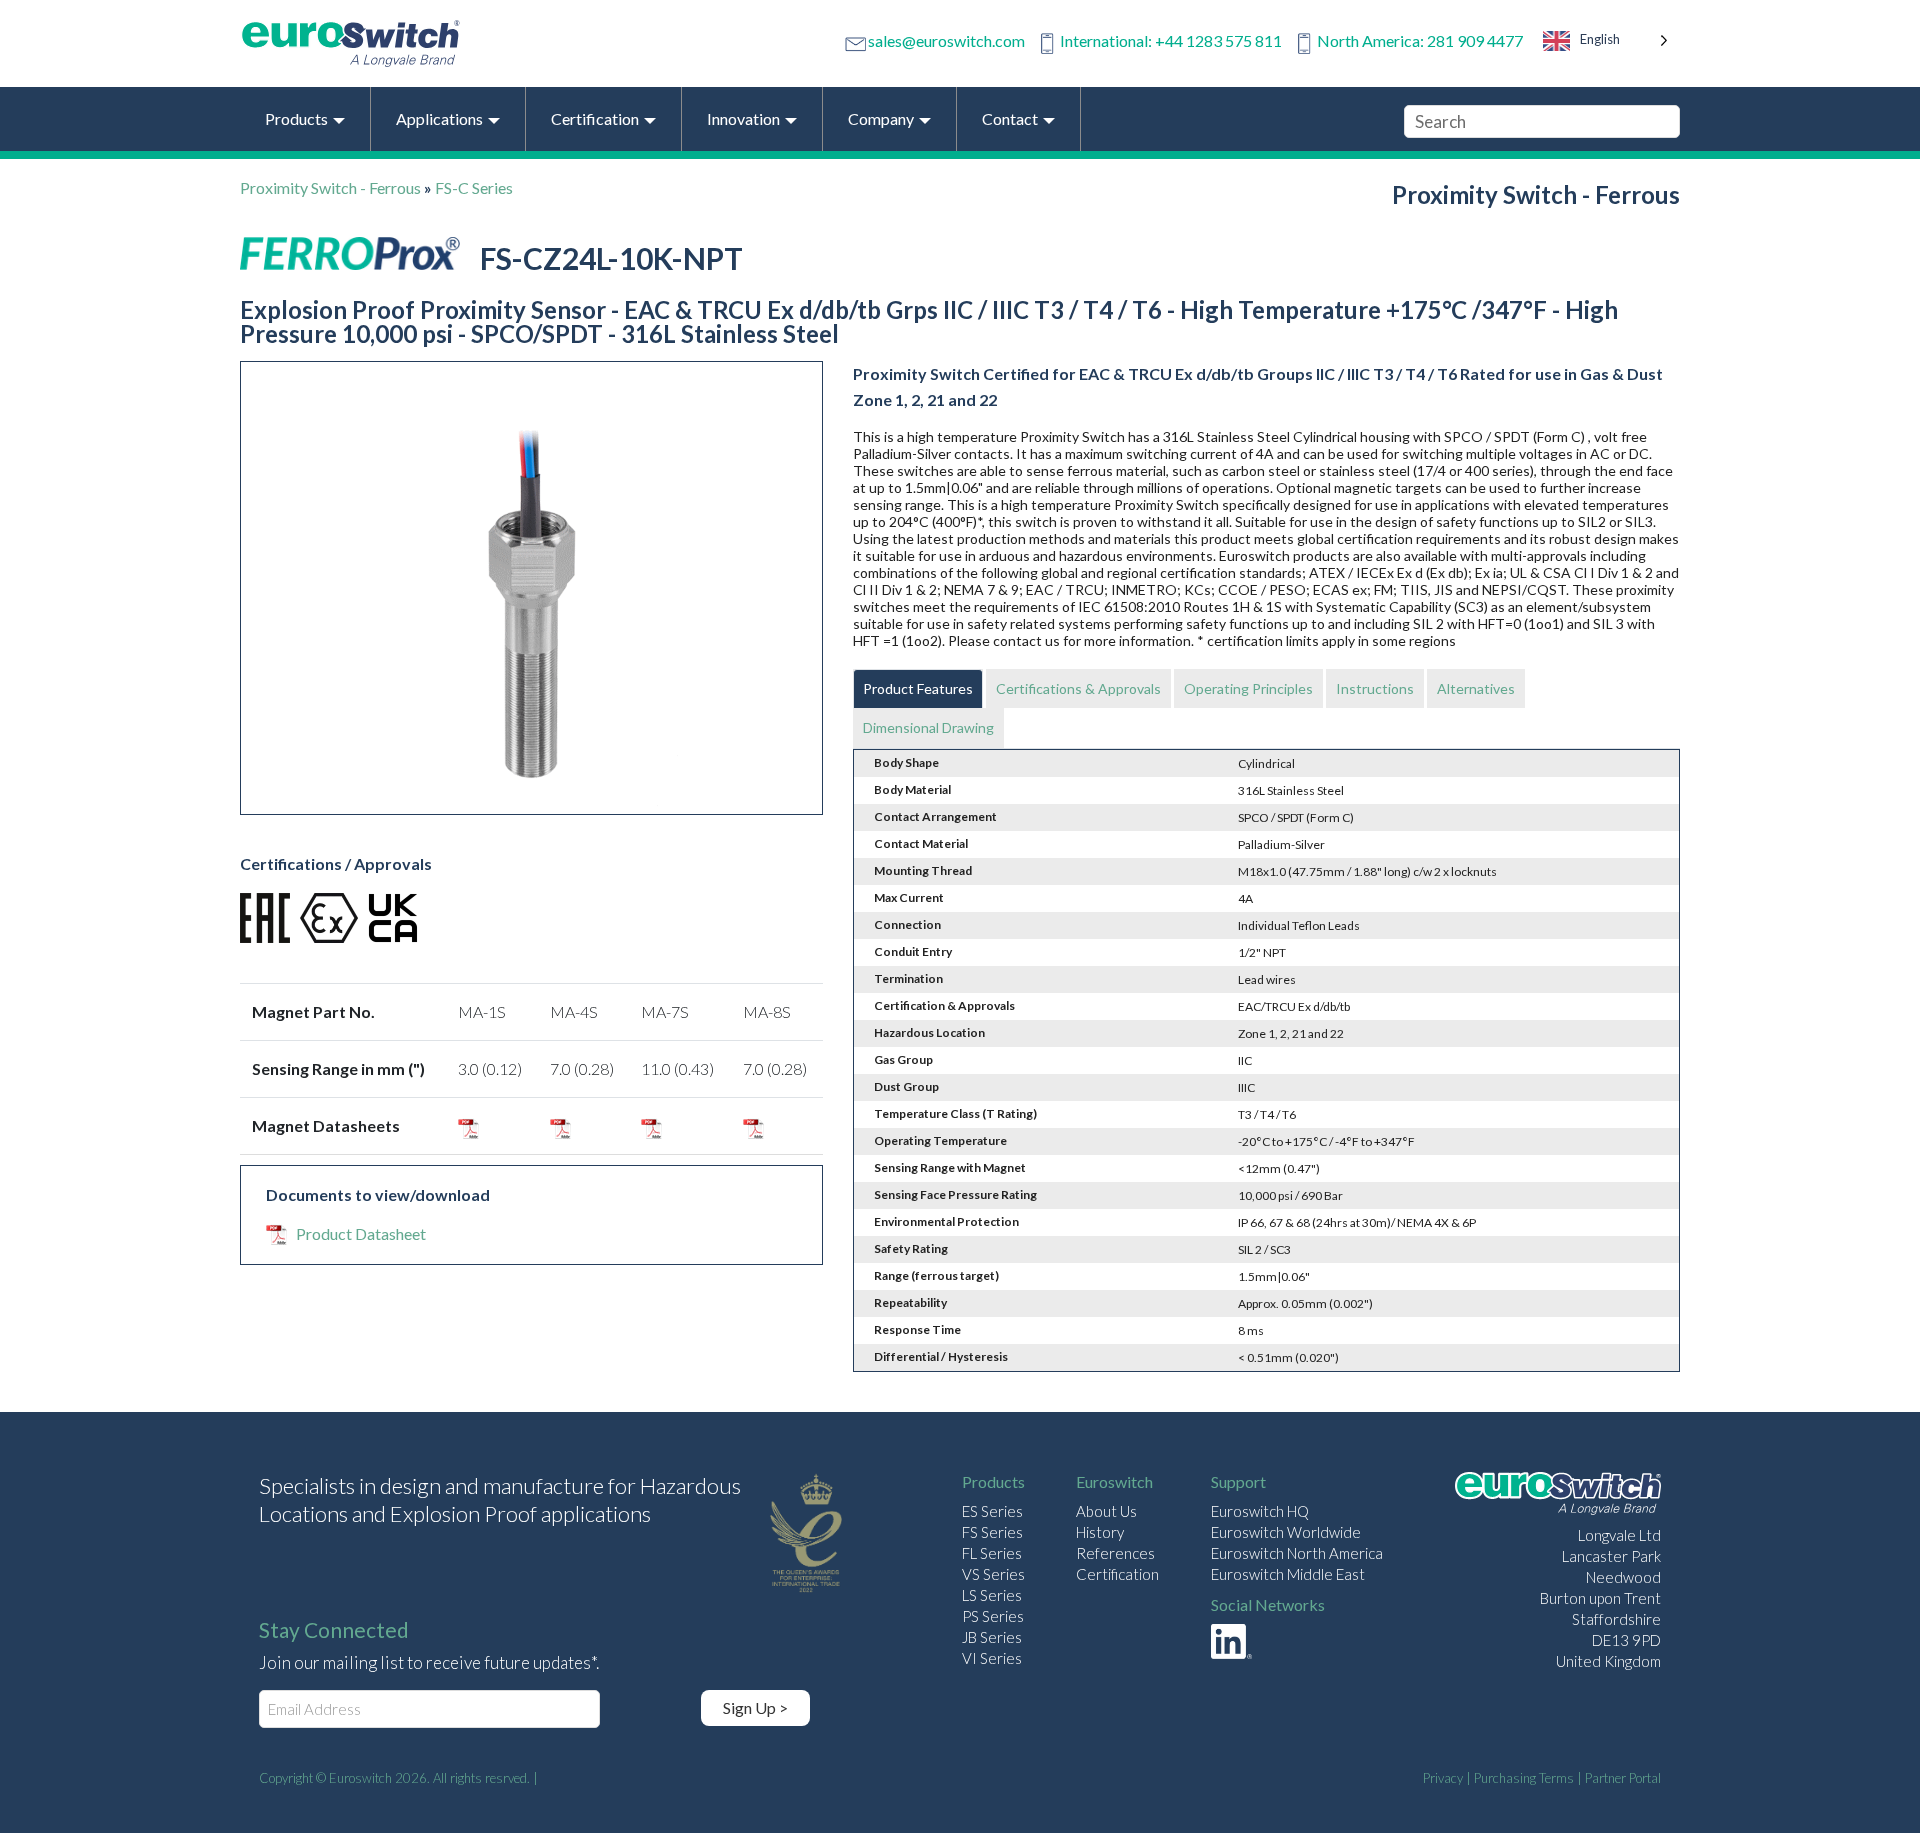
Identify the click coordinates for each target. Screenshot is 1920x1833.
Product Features (918, 688)
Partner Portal (1623, 1778)
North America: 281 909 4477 (1420, 40)
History (1100, 1532)
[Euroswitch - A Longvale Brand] (1558, 1496)
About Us (1106, 1511)
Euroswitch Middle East (1288, 1574)
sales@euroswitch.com (946, 40)
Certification (1117, 1574)
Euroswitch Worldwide (1286, 1532)
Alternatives (1476, 688)
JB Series (992, 1637)
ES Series (992, 1511)
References (1115, 1553)
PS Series (993, 1616)
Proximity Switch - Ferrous (330, 187)
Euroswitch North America (1297, 1553)
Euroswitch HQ (1260, 1511)
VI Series (992, 1658)
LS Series (992, 1595)
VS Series (993, 1574)
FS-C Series (474, 187)
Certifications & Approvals (1078, 688)
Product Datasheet (361, 1233)
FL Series (992, 1553)
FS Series (992, 1532)
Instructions (1375, 688)
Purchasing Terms (1524, 1778)
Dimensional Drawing (928, 727)
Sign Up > (755, 1707)
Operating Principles (1248, 688)
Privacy (1443, 1778)
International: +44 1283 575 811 (1171, 40)
